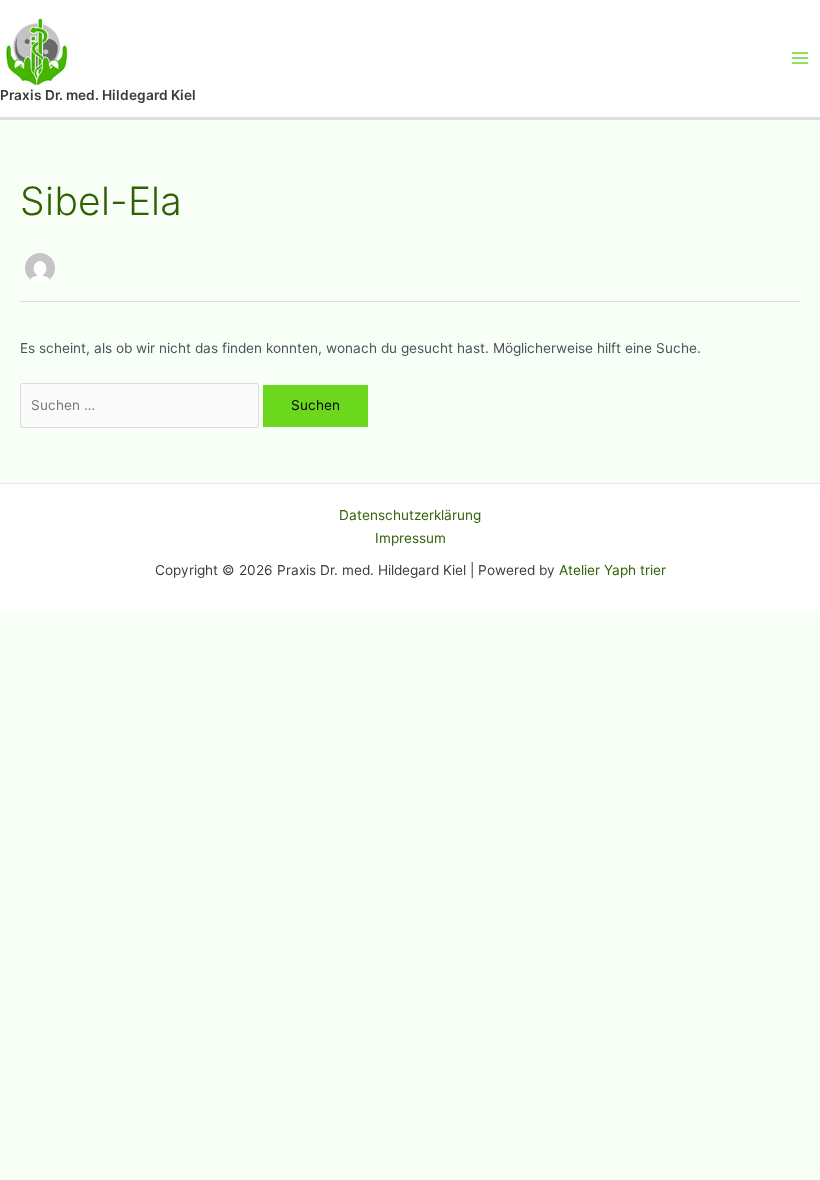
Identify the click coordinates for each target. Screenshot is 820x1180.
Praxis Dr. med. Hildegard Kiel (98, 95)
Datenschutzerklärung (410, 515)
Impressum (410, 538)
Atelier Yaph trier (612, 570)
